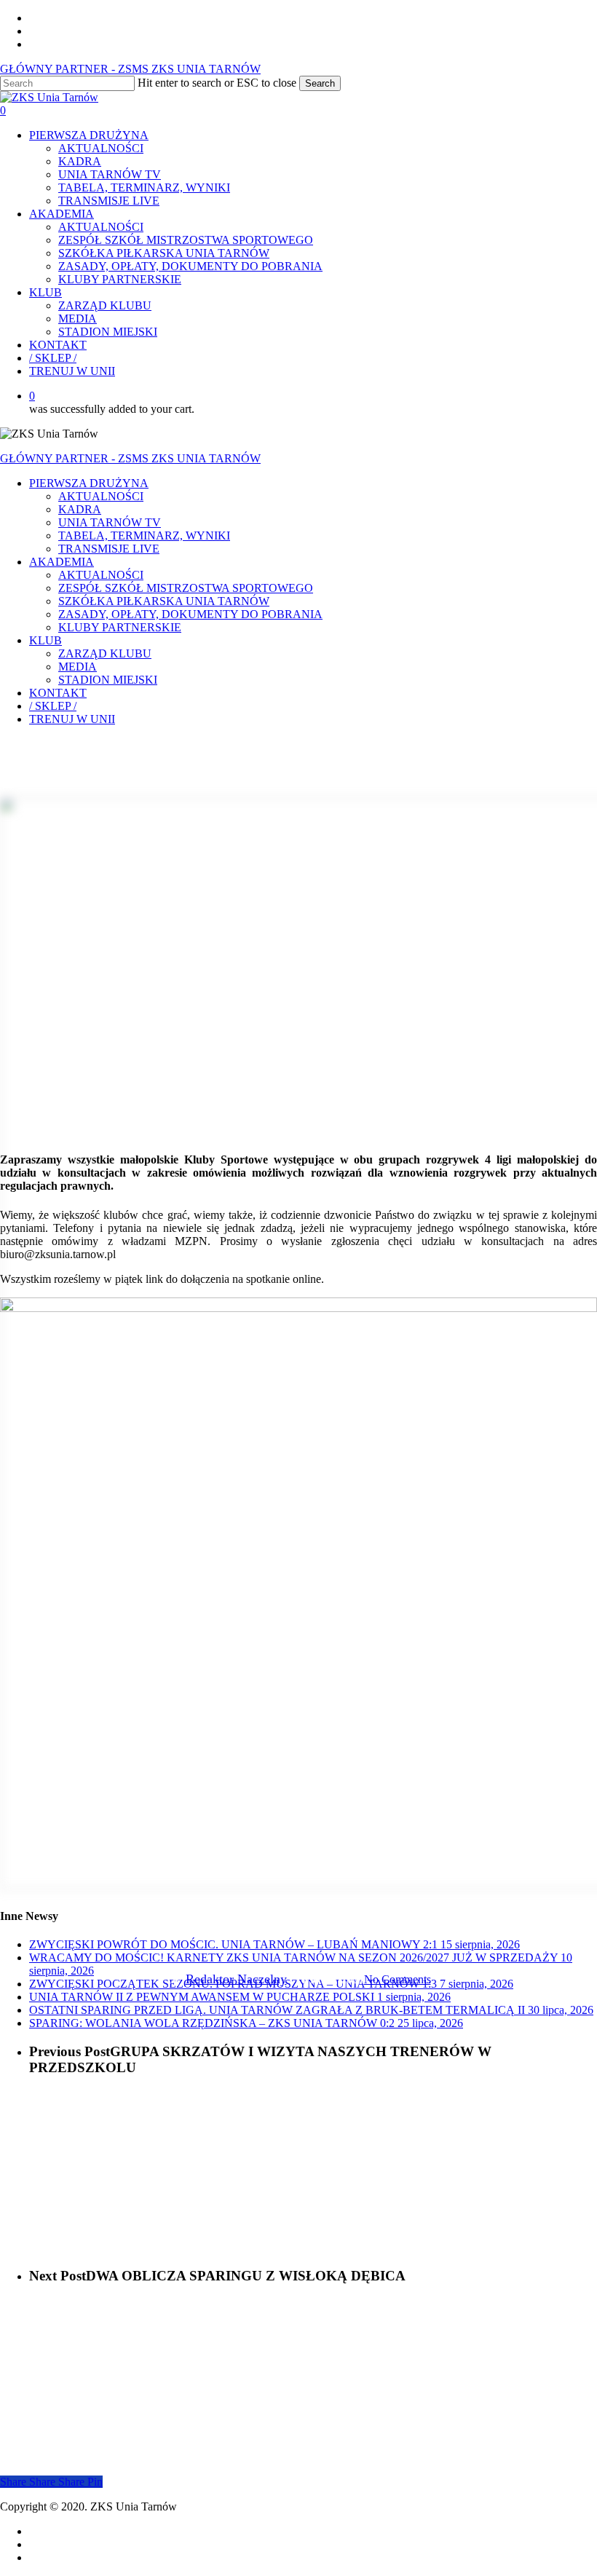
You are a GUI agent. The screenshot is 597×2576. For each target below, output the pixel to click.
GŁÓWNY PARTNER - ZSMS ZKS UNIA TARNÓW (130, 69)
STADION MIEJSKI (108, 680)
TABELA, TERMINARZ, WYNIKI (144, 536)
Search (320, 83)
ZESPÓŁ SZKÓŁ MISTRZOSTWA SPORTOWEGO (186, 588)
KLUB (46, 640)
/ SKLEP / (53, 706)
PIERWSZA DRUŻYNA (89, 483)
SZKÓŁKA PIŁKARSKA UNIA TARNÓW (164, 601)
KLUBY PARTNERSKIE (120, 627)
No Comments (398, 1979)
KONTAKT (58, 693)
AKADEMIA (62, 562)
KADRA (80, 509)
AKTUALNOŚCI (101, 496)
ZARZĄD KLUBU (105, 653)
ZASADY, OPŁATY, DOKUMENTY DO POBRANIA (190, 614)
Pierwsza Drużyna (298, 1905)
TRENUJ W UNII (72, 719)
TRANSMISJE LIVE (109, 549)
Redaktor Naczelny (236, 1979)
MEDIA (78, 667)
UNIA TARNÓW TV (110, 522)
